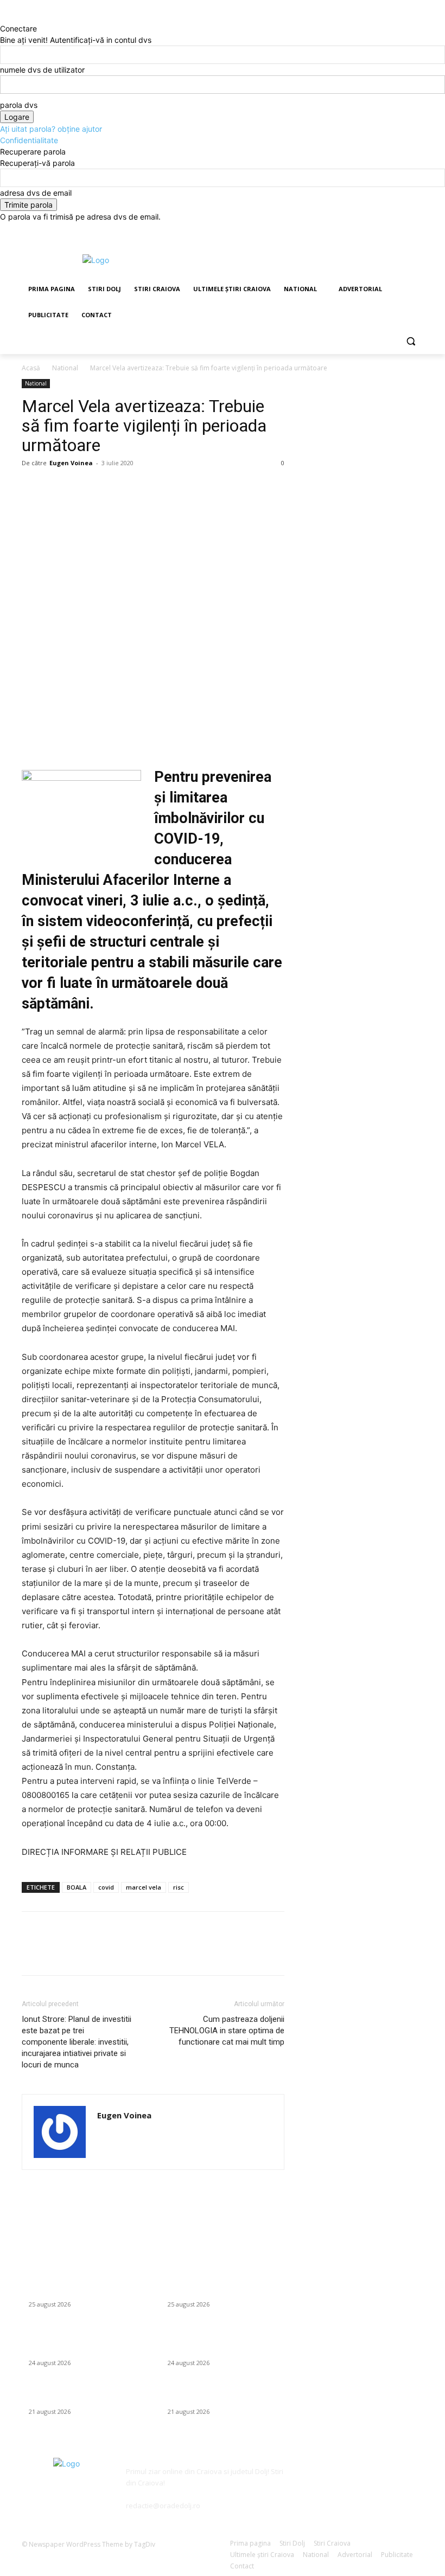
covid (106, 1887)
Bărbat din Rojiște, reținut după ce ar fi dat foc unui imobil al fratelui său (85, 2288)
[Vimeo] (402, 230)
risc (179, 1887)
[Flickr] (358, 2478)
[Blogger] (309, 2478)
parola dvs (19, 105)
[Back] (3, 17)
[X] (387, 230)
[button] (411, 341)
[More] (133, 487)
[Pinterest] (82, 487)
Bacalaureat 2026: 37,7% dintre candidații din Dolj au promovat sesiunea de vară (76, 2341)
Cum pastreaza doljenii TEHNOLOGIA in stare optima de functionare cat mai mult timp (227, 2031)
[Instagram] (372, 230)
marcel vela (144, 1887)
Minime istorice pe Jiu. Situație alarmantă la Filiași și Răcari (75, 2395)
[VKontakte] (407, 2478)
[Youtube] (417, 230)
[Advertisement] (296, 259)
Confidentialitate (29, 140)
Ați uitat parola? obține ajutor (51, 129)
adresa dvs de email (36, 193)
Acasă (31, 368)
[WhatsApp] (107, 487)
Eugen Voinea (71, 463)
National (65, 368)
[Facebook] (357, 230)
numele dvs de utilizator (42, 70)
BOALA (77, 1887)
